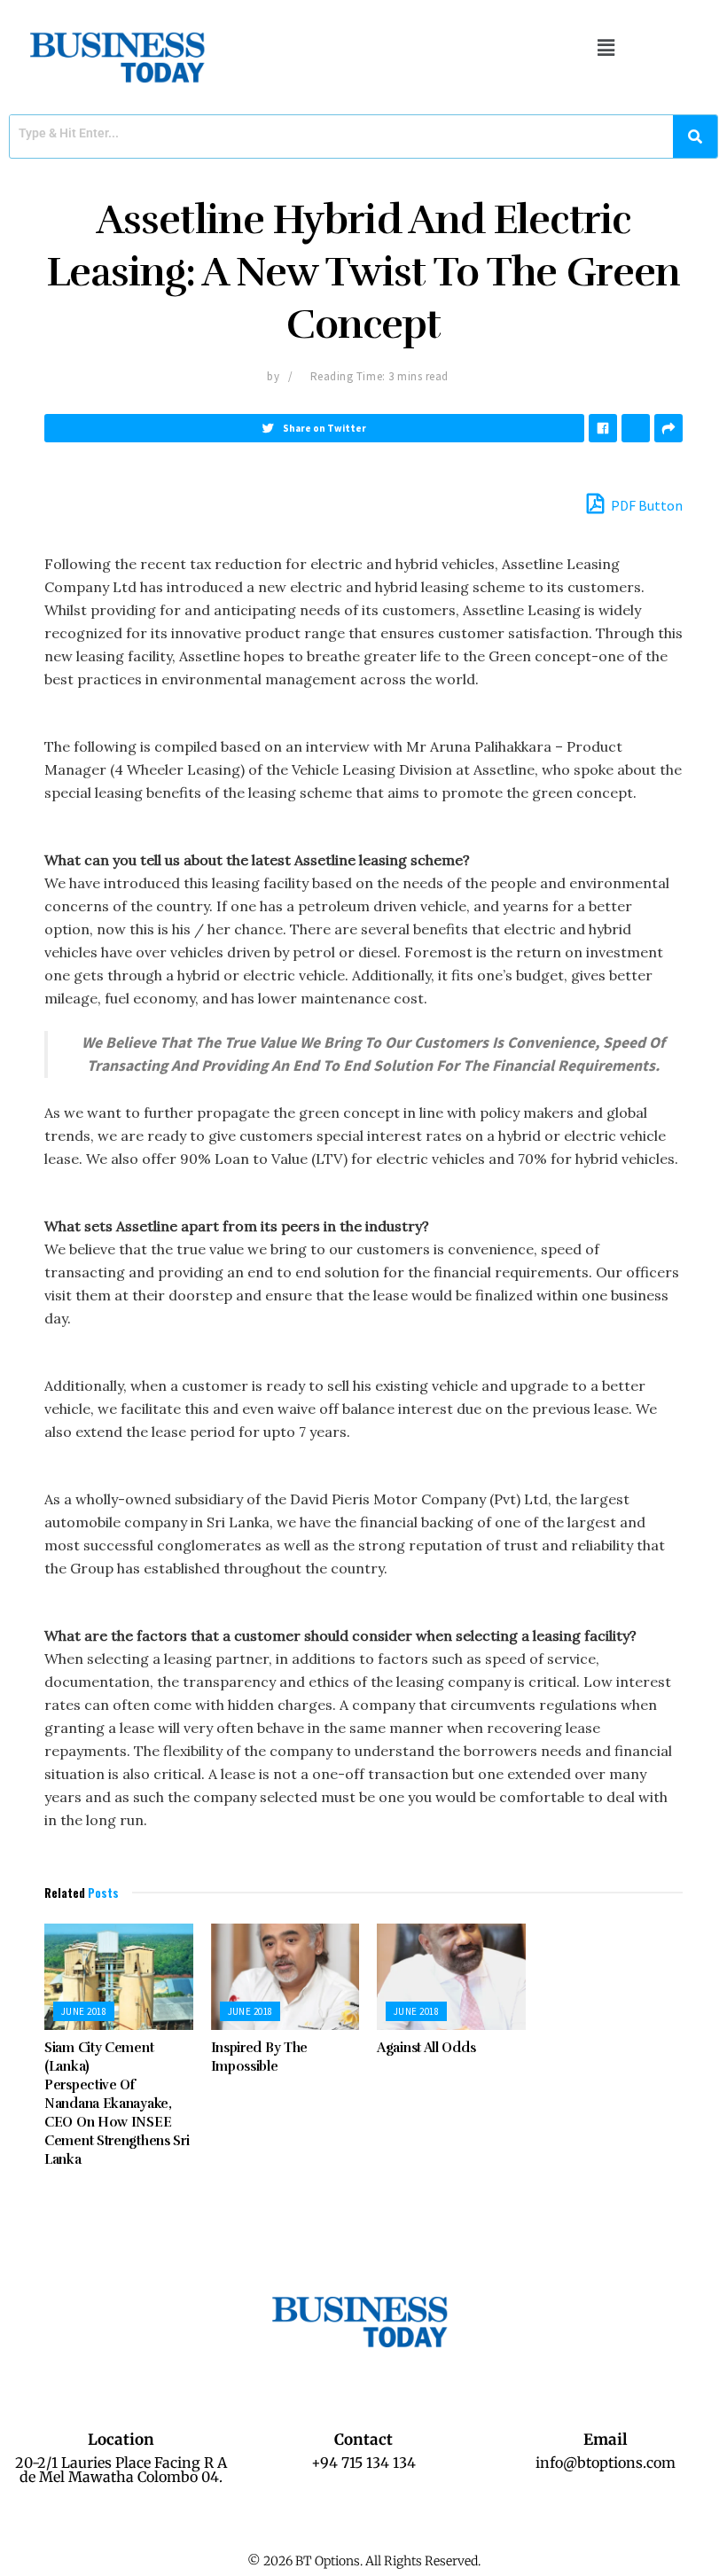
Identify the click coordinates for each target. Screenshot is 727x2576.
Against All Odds (426, 2048)
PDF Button (645, 505)
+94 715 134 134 (363, 2463)
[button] (606, 47)
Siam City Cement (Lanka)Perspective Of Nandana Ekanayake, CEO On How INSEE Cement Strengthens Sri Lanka (117, 2104)
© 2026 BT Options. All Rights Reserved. (364, 2561)
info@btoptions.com (606, 2463)
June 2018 (84, 2011)
